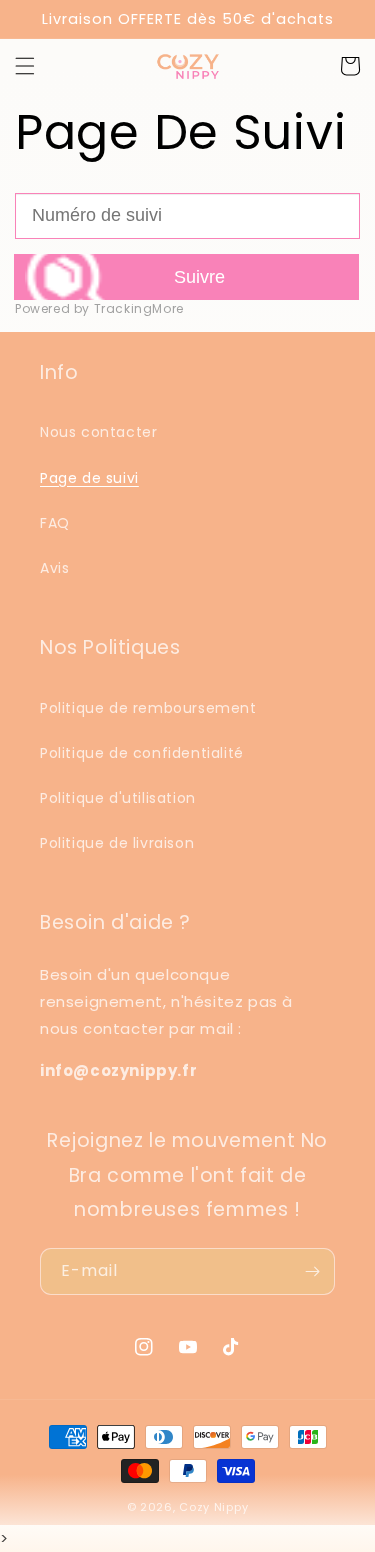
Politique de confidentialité (142, 753)
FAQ (55, 523)
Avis (54, 568)
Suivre (199, 277)
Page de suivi (89, 478)
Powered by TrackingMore (99, 308)
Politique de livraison (117, 843)
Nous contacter (98, 432)
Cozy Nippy (213, 1507)
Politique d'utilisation (118, 798)
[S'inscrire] (312, 1271)
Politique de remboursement (148, 708)
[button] (25, 66)
